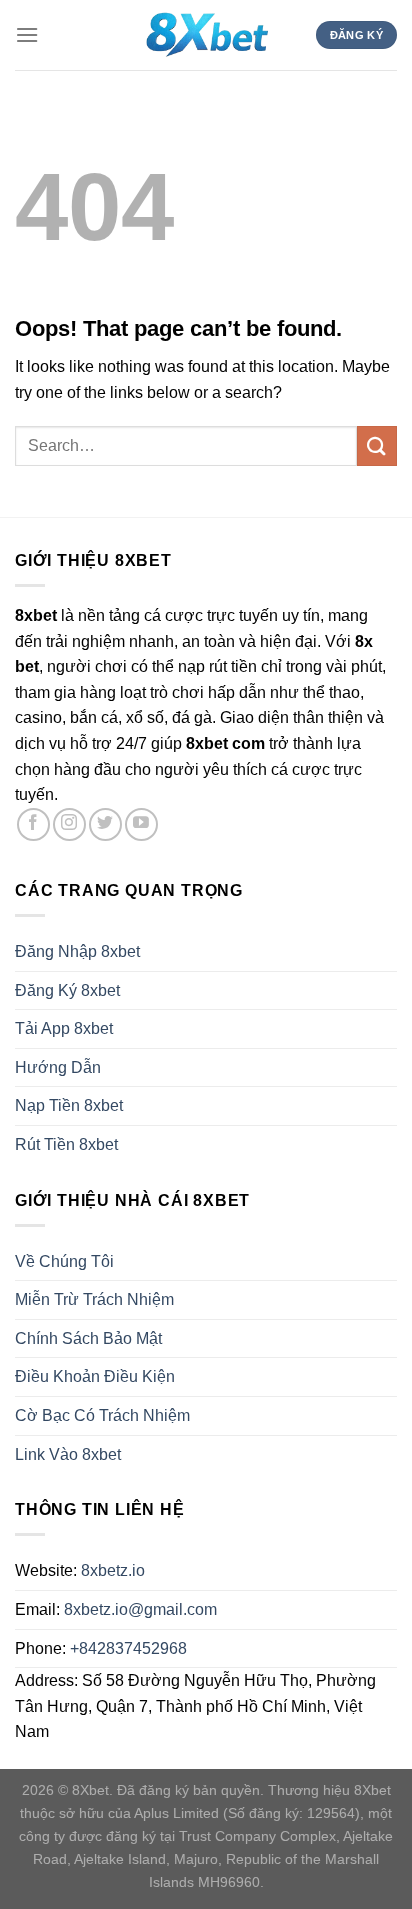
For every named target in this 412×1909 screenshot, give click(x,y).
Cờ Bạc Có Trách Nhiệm (102, 1415)
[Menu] (27, 34)
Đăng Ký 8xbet (67, 990)
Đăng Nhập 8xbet (77, 951)
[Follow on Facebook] (33, 824)
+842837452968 (128, 1648)
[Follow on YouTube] (141, 824)
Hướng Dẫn (58, 1067)
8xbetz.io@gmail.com (140, 1609)
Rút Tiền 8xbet (66, 1144)
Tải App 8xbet (64, 1028)
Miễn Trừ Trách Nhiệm (94, 1299)
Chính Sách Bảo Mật (88, 1338)
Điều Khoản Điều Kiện (95, 1376)
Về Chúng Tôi (64, 1261)
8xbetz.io (113, 1570)
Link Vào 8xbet (68, 1454)
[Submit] (377, 445)
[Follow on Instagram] (69, 824)
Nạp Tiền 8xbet (69, 1105)
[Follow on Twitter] (105, 824)
